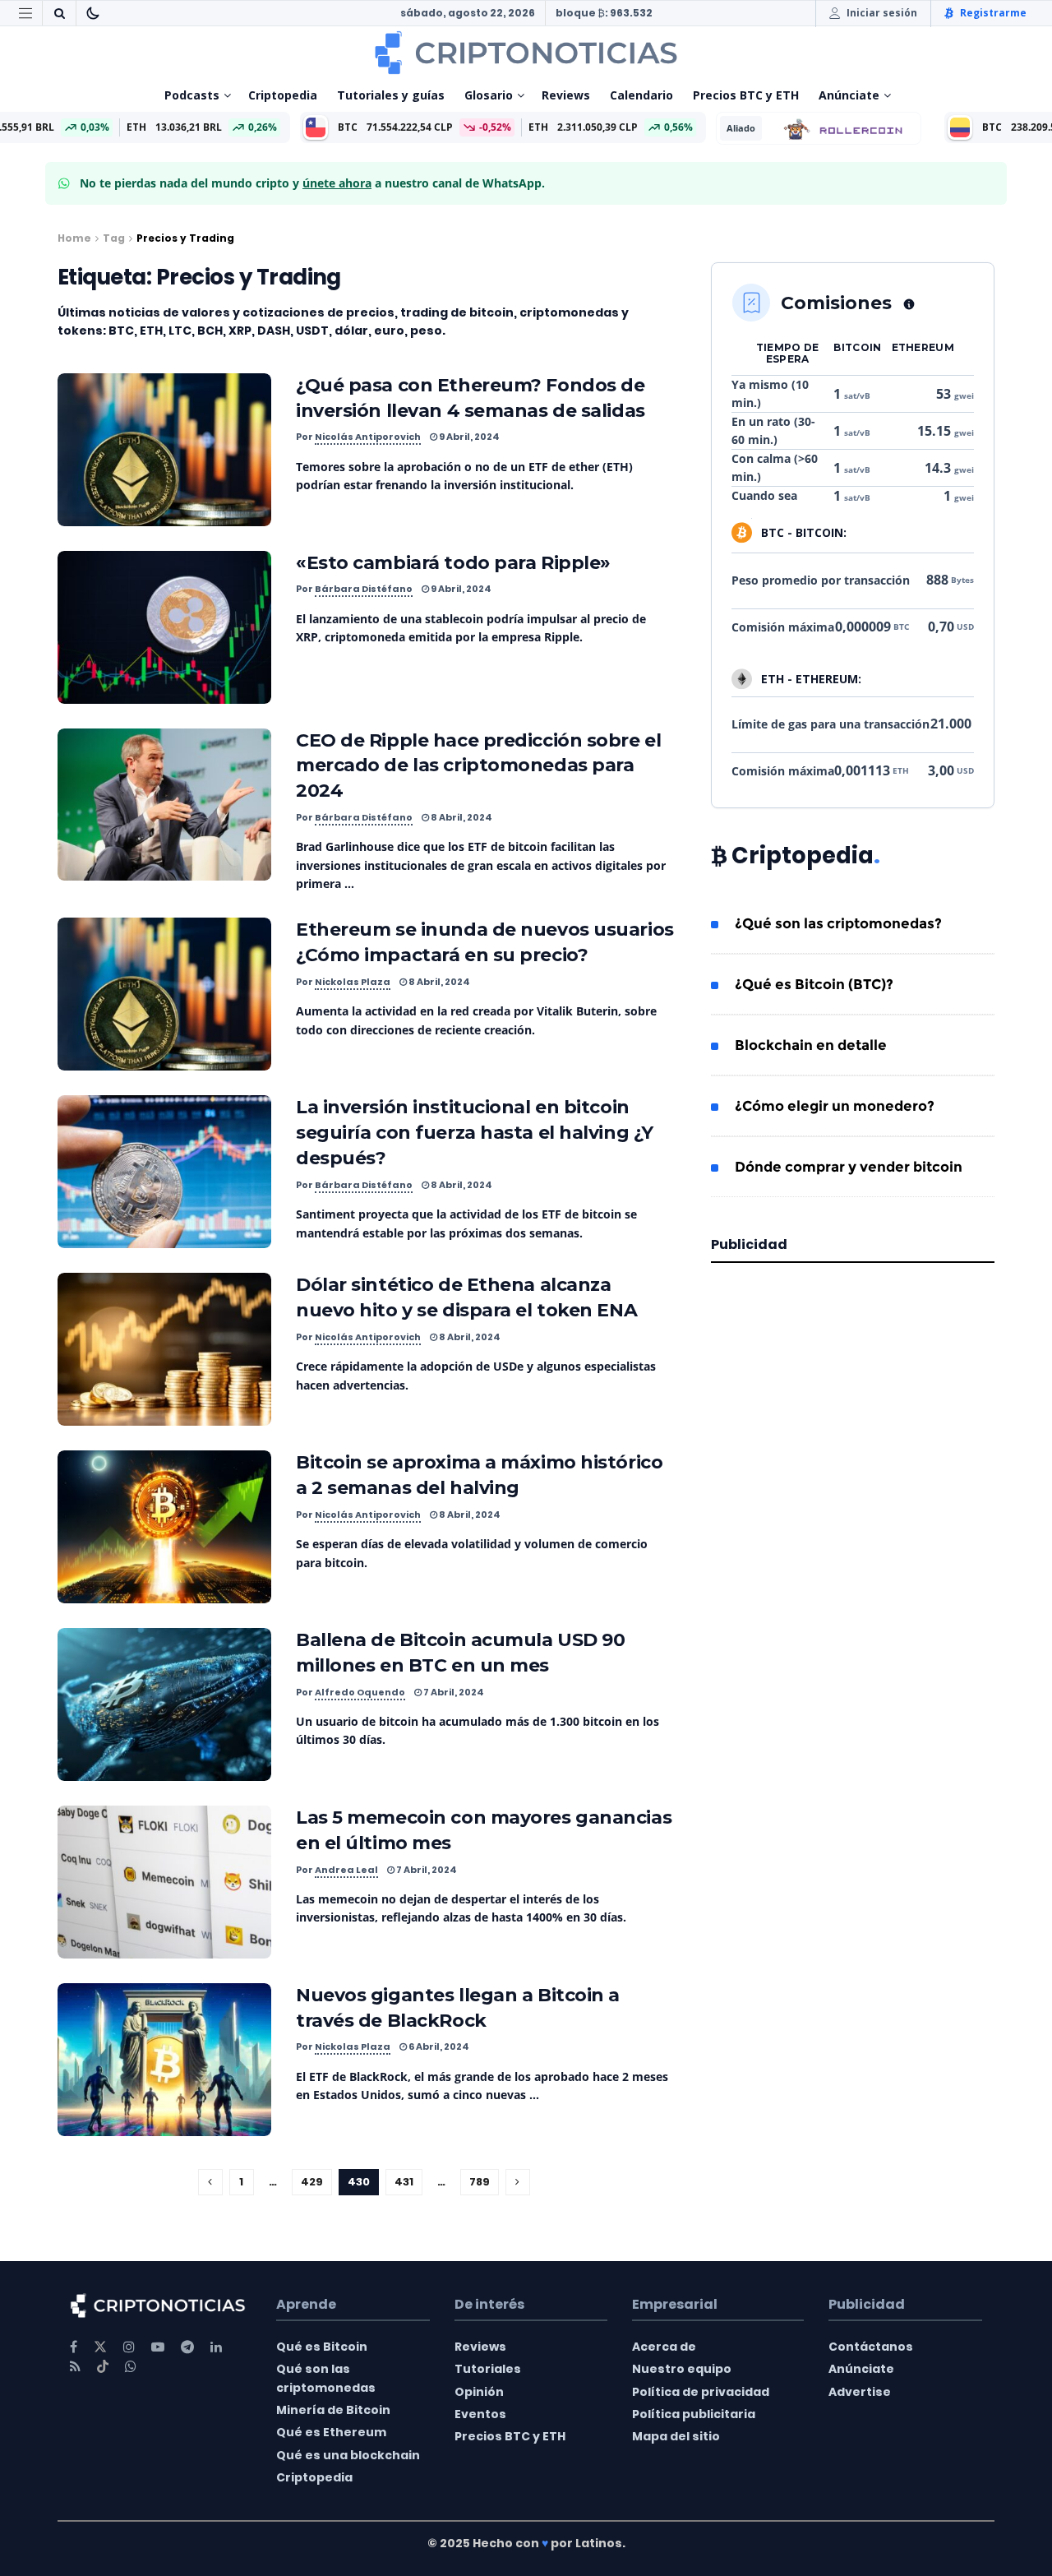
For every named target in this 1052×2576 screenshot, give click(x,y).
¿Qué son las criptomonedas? (838, 923)
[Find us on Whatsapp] (131, 2367)
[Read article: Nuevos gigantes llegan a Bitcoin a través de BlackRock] (164, 2060)
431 (404, 2182)
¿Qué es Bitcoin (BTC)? (814, 984)
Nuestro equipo (682, 2369)
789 (480, 2182)
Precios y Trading (185, 238)
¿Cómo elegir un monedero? (835, 1106)
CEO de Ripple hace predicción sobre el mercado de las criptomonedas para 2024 (478, 766)
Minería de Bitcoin (333, 2410)
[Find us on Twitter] (100, 2347)
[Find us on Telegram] (187, 2347)
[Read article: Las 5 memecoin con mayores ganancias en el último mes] (164, 1882)
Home (74, 238)
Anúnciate (849, 95)
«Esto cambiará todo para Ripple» (453, 563)
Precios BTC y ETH (746, 95)
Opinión (479, 2392)
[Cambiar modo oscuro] (93, 13)
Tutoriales (488, 2369)
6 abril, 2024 (438, 2046)
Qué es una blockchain (348, 2455)
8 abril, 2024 (461, 817)
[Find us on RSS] (75, 2367)
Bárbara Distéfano (364, 589)
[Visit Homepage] (526, 53)
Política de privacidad (701, 2392)
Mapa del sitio (676, 2436)
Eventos (480, 2414)
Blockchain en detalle (811, 1045)
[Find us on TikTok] (103, 2367)
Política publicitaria (694, 2414)
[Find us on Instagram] (129, 2347)
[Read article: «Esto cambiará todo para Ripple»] (164, 627)
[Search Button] (59, 13)
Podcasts (192, 95)
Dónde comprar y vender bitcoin (849, 1167)
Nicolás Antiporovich (368, 437)
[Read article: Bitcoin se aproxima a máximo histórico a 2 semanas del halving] (164, 1527)
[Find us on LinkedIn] (216, 2347)
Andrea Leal (346, 1870)
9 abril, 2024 (468, 437)
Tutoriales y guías (391, 95)
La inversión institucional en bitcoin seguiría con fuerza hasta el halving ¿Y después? (475, 1133)
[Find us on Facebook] (74, 2347)
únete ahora (337, 183)
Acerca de (664, 2347)
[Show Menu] (25, 13)
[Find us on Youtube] (158, 2347)
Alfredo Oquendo (360, 1692)
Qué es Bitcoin (322, 2347)
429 (312, 2182)
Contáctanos (871, 2347)
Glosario (489, 95)
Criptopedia (283, 95)
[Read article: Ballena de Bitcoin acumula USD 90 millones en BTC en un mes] (164, 1704)
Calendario (641, 95)
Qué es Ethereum (331, 2432)
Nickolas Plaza (353, 982)
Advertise (860, 2392)
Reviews (566, 95)
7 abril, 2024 (453, 1692)
